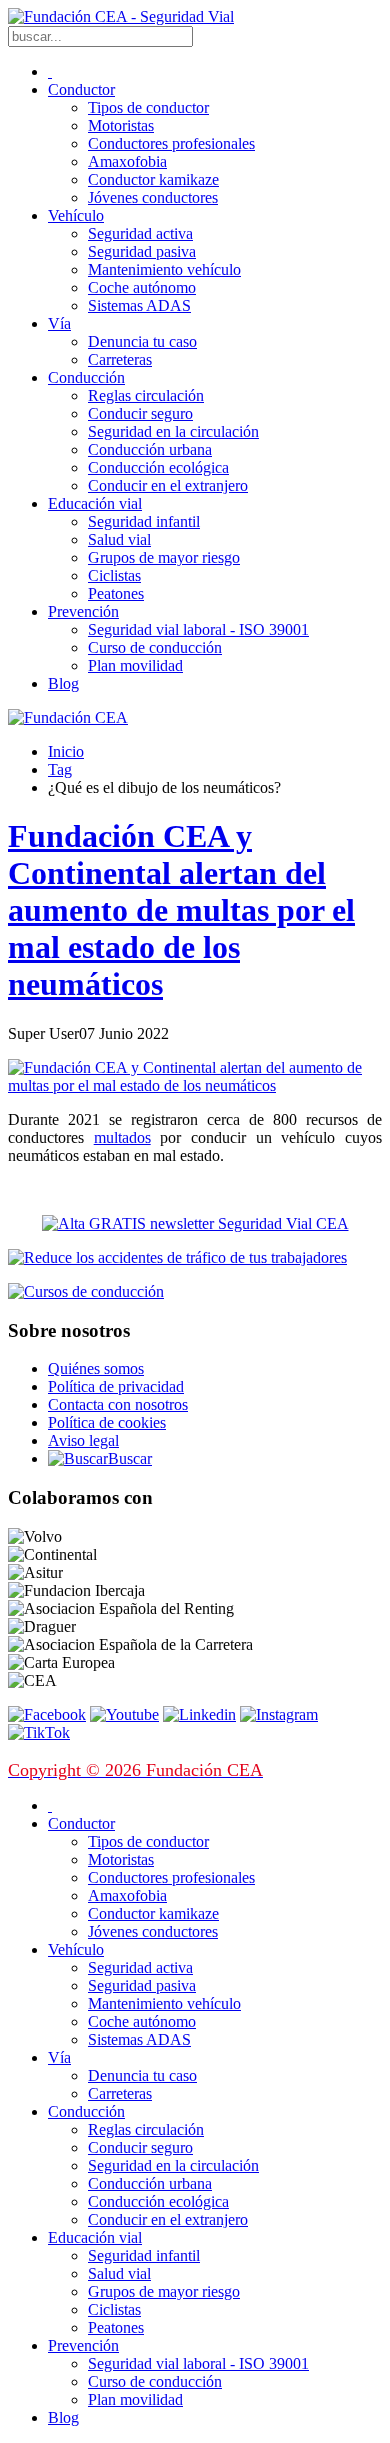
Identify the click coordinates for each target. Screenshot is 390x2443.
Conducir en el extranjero (168, 485)
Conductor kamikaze (153, 179)
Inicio (66, 751)
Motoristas (121, 125)
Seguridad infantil (144, 521)
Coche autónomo (142, 287)
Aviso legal (83, 1440)
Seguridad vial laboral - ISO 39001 (198, 629)
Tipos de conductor (148, 107)
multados (122, 1137)
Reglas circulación (146, 395)
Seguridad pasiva (142, 251)
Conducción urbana (150, 449)
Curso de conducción (155, 647)
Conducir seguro (140, 413)
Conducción (86, 377)
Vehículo (76, 215)
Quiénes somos (96, 1368)
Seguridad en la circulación (173, 431)
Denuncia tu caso (142, 341)
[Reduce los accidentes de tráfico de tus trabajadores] (195, 1258)
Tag (60, 769)
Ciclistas (114, 575)
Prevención (83, 611)
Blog (63, 683)
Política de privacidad (116, 1386)
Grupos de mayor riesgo (164, 557)
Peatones (116, 593)
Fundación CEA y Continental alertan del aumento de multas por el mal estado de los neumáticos (181, 910)
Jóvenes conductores (153, 197)
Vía (59, 323)
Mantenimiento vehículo (164, 269)
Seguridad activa (140, 233)
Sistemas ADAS (139, 305)
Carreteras (120, 359)
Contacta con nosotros (118, 1404)
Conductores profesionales (171, 143)
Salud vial (119, 539)
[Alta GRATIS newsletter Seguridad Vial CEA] (195, 1223)
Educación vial (95, 503)
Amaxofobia (127, 161)
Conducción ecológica (158, 467)
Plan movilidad (135, 665)
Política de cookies (107, 1422)
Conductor (81, 89)
